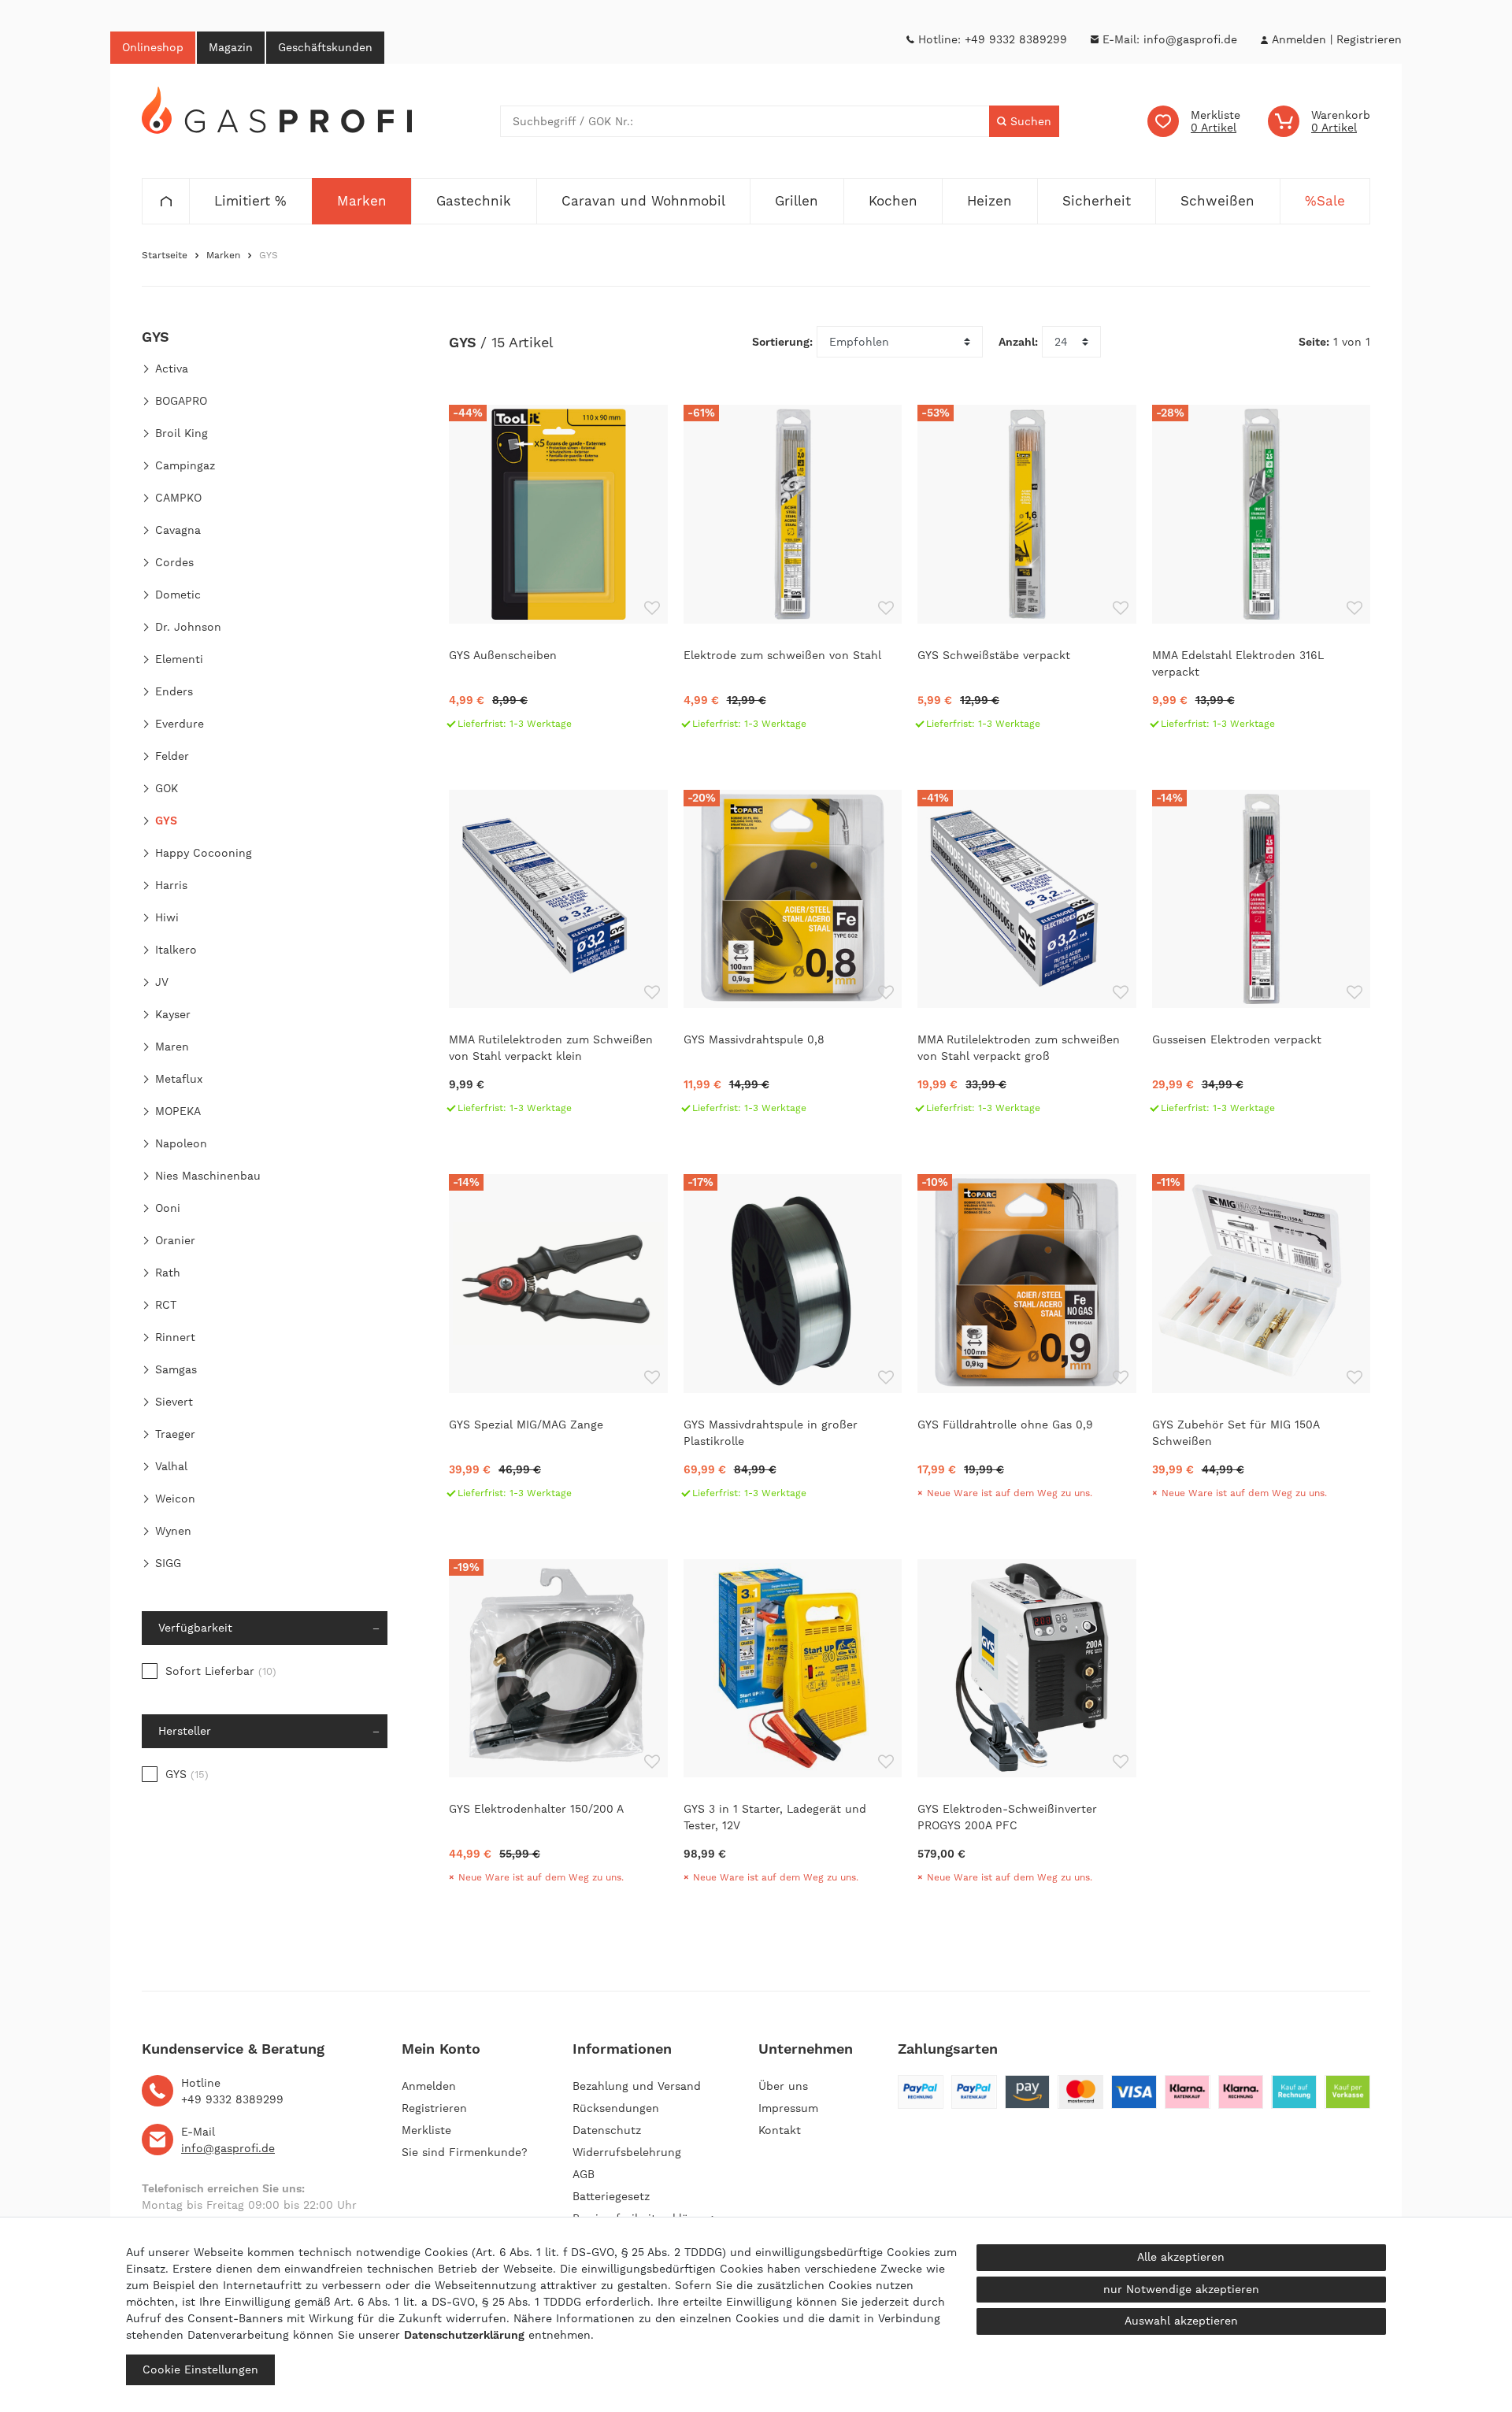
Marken (223, 255)
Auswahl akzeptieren (1181, 2321)
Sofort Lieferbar (221, 1671)
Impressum (788, 2108)
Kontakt (780, 2130)
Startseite (165, 255)
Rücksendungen (616, 2108)
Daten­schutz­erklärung (464, 2335)
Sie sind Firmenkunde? (465, 2152)
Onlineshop (153, 47)
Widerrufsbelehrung (627, 2152)
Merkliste (426, 2130)
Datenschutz (607, 2130)
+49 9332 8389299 (1016, 39)
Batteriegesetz (611, 2196)
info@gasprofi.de (1190, 39)
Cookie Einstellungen (200, 2369)
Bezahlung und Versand (637, 2086)
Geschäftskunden (325, 47)
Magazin (231, 47)
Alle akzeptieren (1181, 2257)
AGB (584, 2174)
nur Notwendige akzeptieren (1181, 2289)
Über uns (783, 2086)
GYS (187, 1774)
